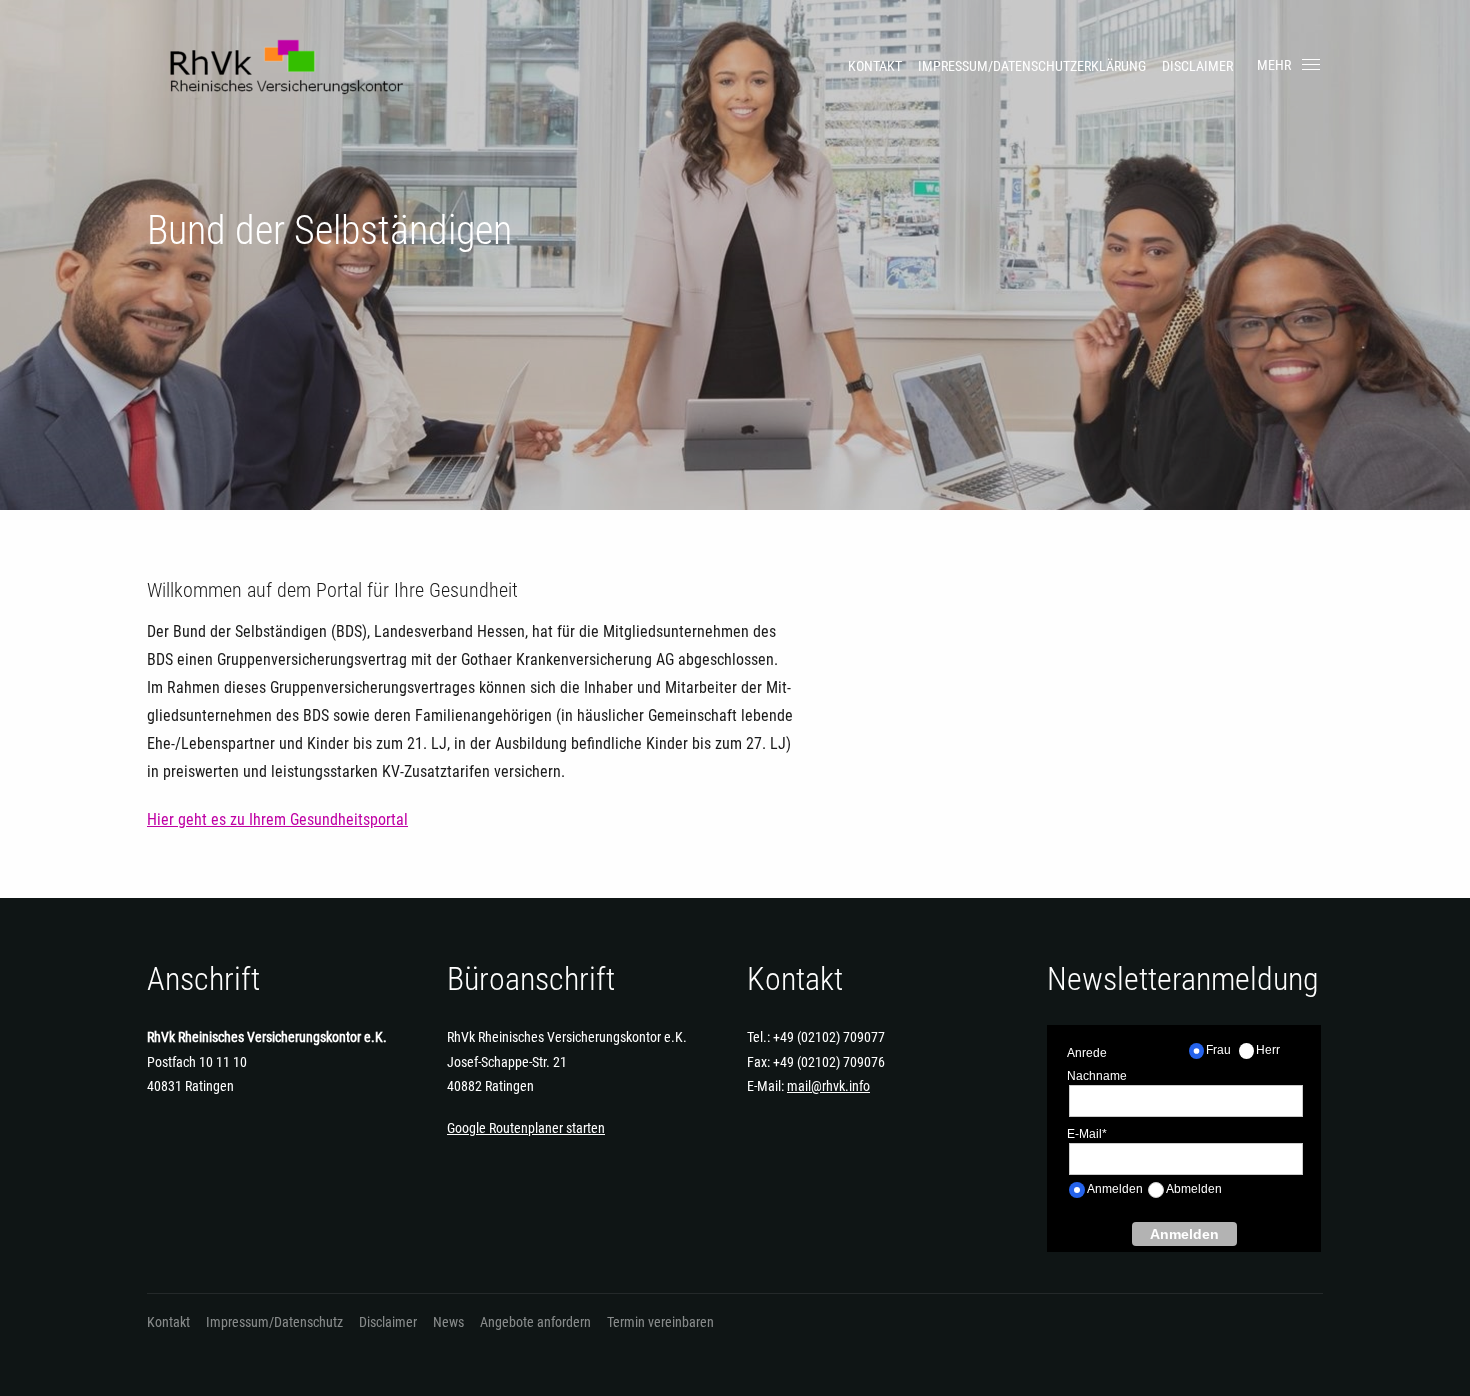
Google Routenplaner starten (526, 1128)
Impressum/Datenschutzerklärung (1032, 66)
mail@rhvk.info (828, 1086)
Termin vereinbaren (660, 1322)
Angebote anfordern (535, 1322)
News (448, 1322)
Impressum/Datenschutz (274, 1322)
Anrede (1087, 1053)
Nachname (1097, 1076)
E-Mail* (1087, 1134)
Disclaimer (1197, 66)
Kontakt (875, 66)
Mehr (1274, 65)
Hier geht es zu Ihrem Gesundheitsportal (277, 819)
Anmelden (1184, 1234)
